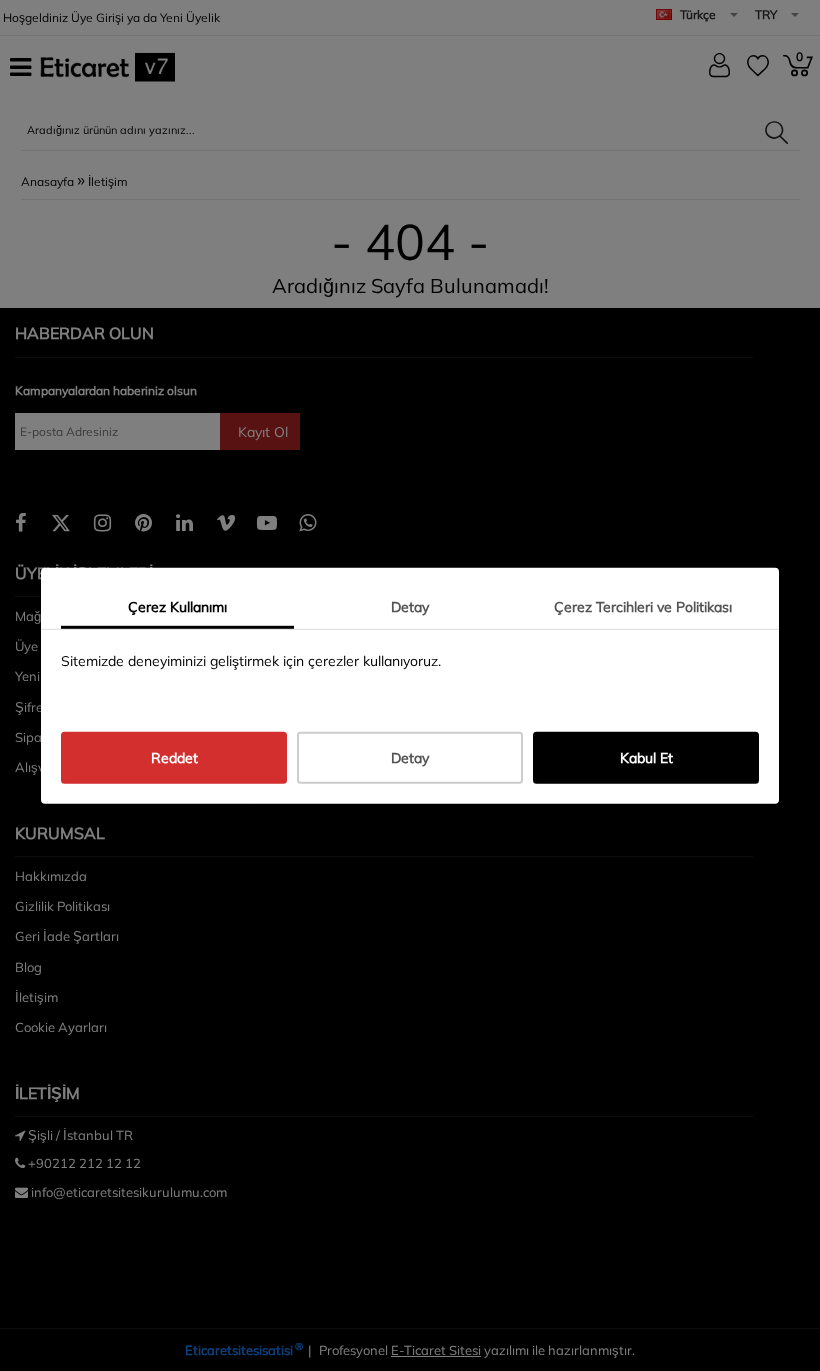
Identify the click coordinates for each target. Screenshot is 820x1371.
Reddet (174, 758)
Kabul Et (646, 758)
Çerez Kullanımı (177, 606)
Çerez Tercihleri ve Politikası (643, 606)
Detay (410, 606)
